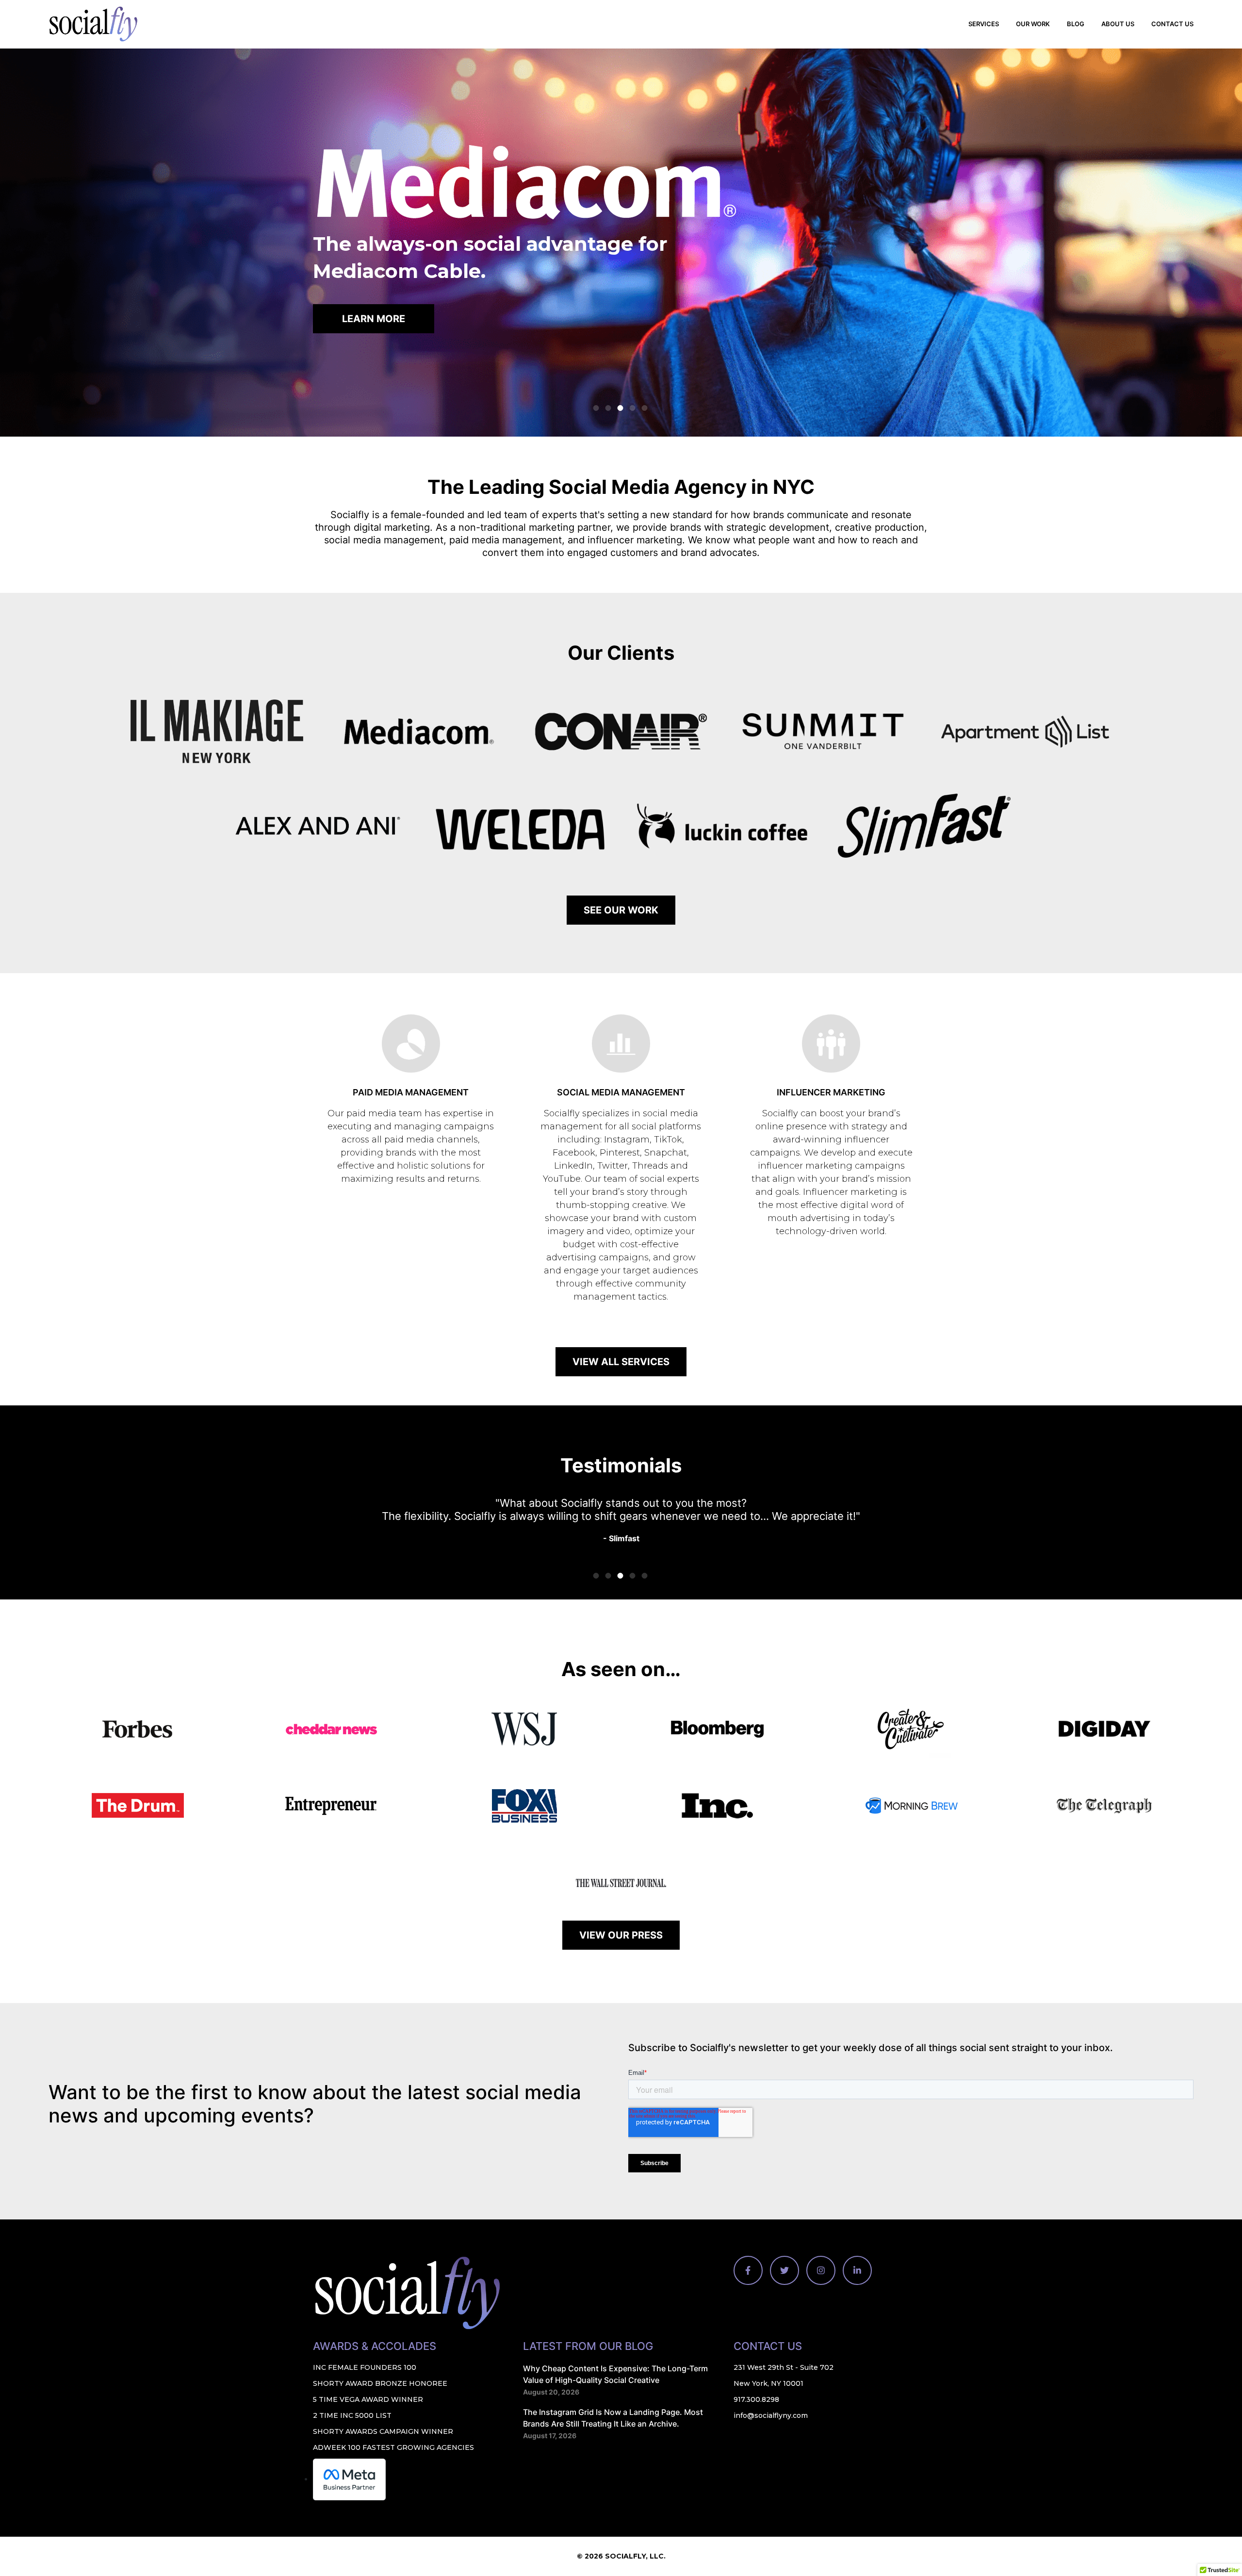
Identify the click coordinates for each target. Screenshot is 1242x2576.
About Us (1118, 24)
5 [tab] (645, 408)
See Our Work (621, 910)
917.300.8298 (756, 2399)
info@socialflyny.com (771, 2415)
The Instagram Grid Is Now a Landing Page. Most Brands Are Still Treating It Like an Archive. (613, 2417)
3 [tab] (621, 408)
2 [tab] (608, 408)
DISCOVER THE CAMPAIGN (394, 317)
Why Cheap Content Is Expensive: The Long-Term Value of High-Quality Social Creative (615, 2374)
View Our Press (621, 1935)
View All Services (621, 1362)
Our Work (1033, 24)
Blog (1076, 24)
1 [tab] (596, 408)
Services (984, 24)
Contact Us (1172, 24)
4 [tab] (633, 408)
